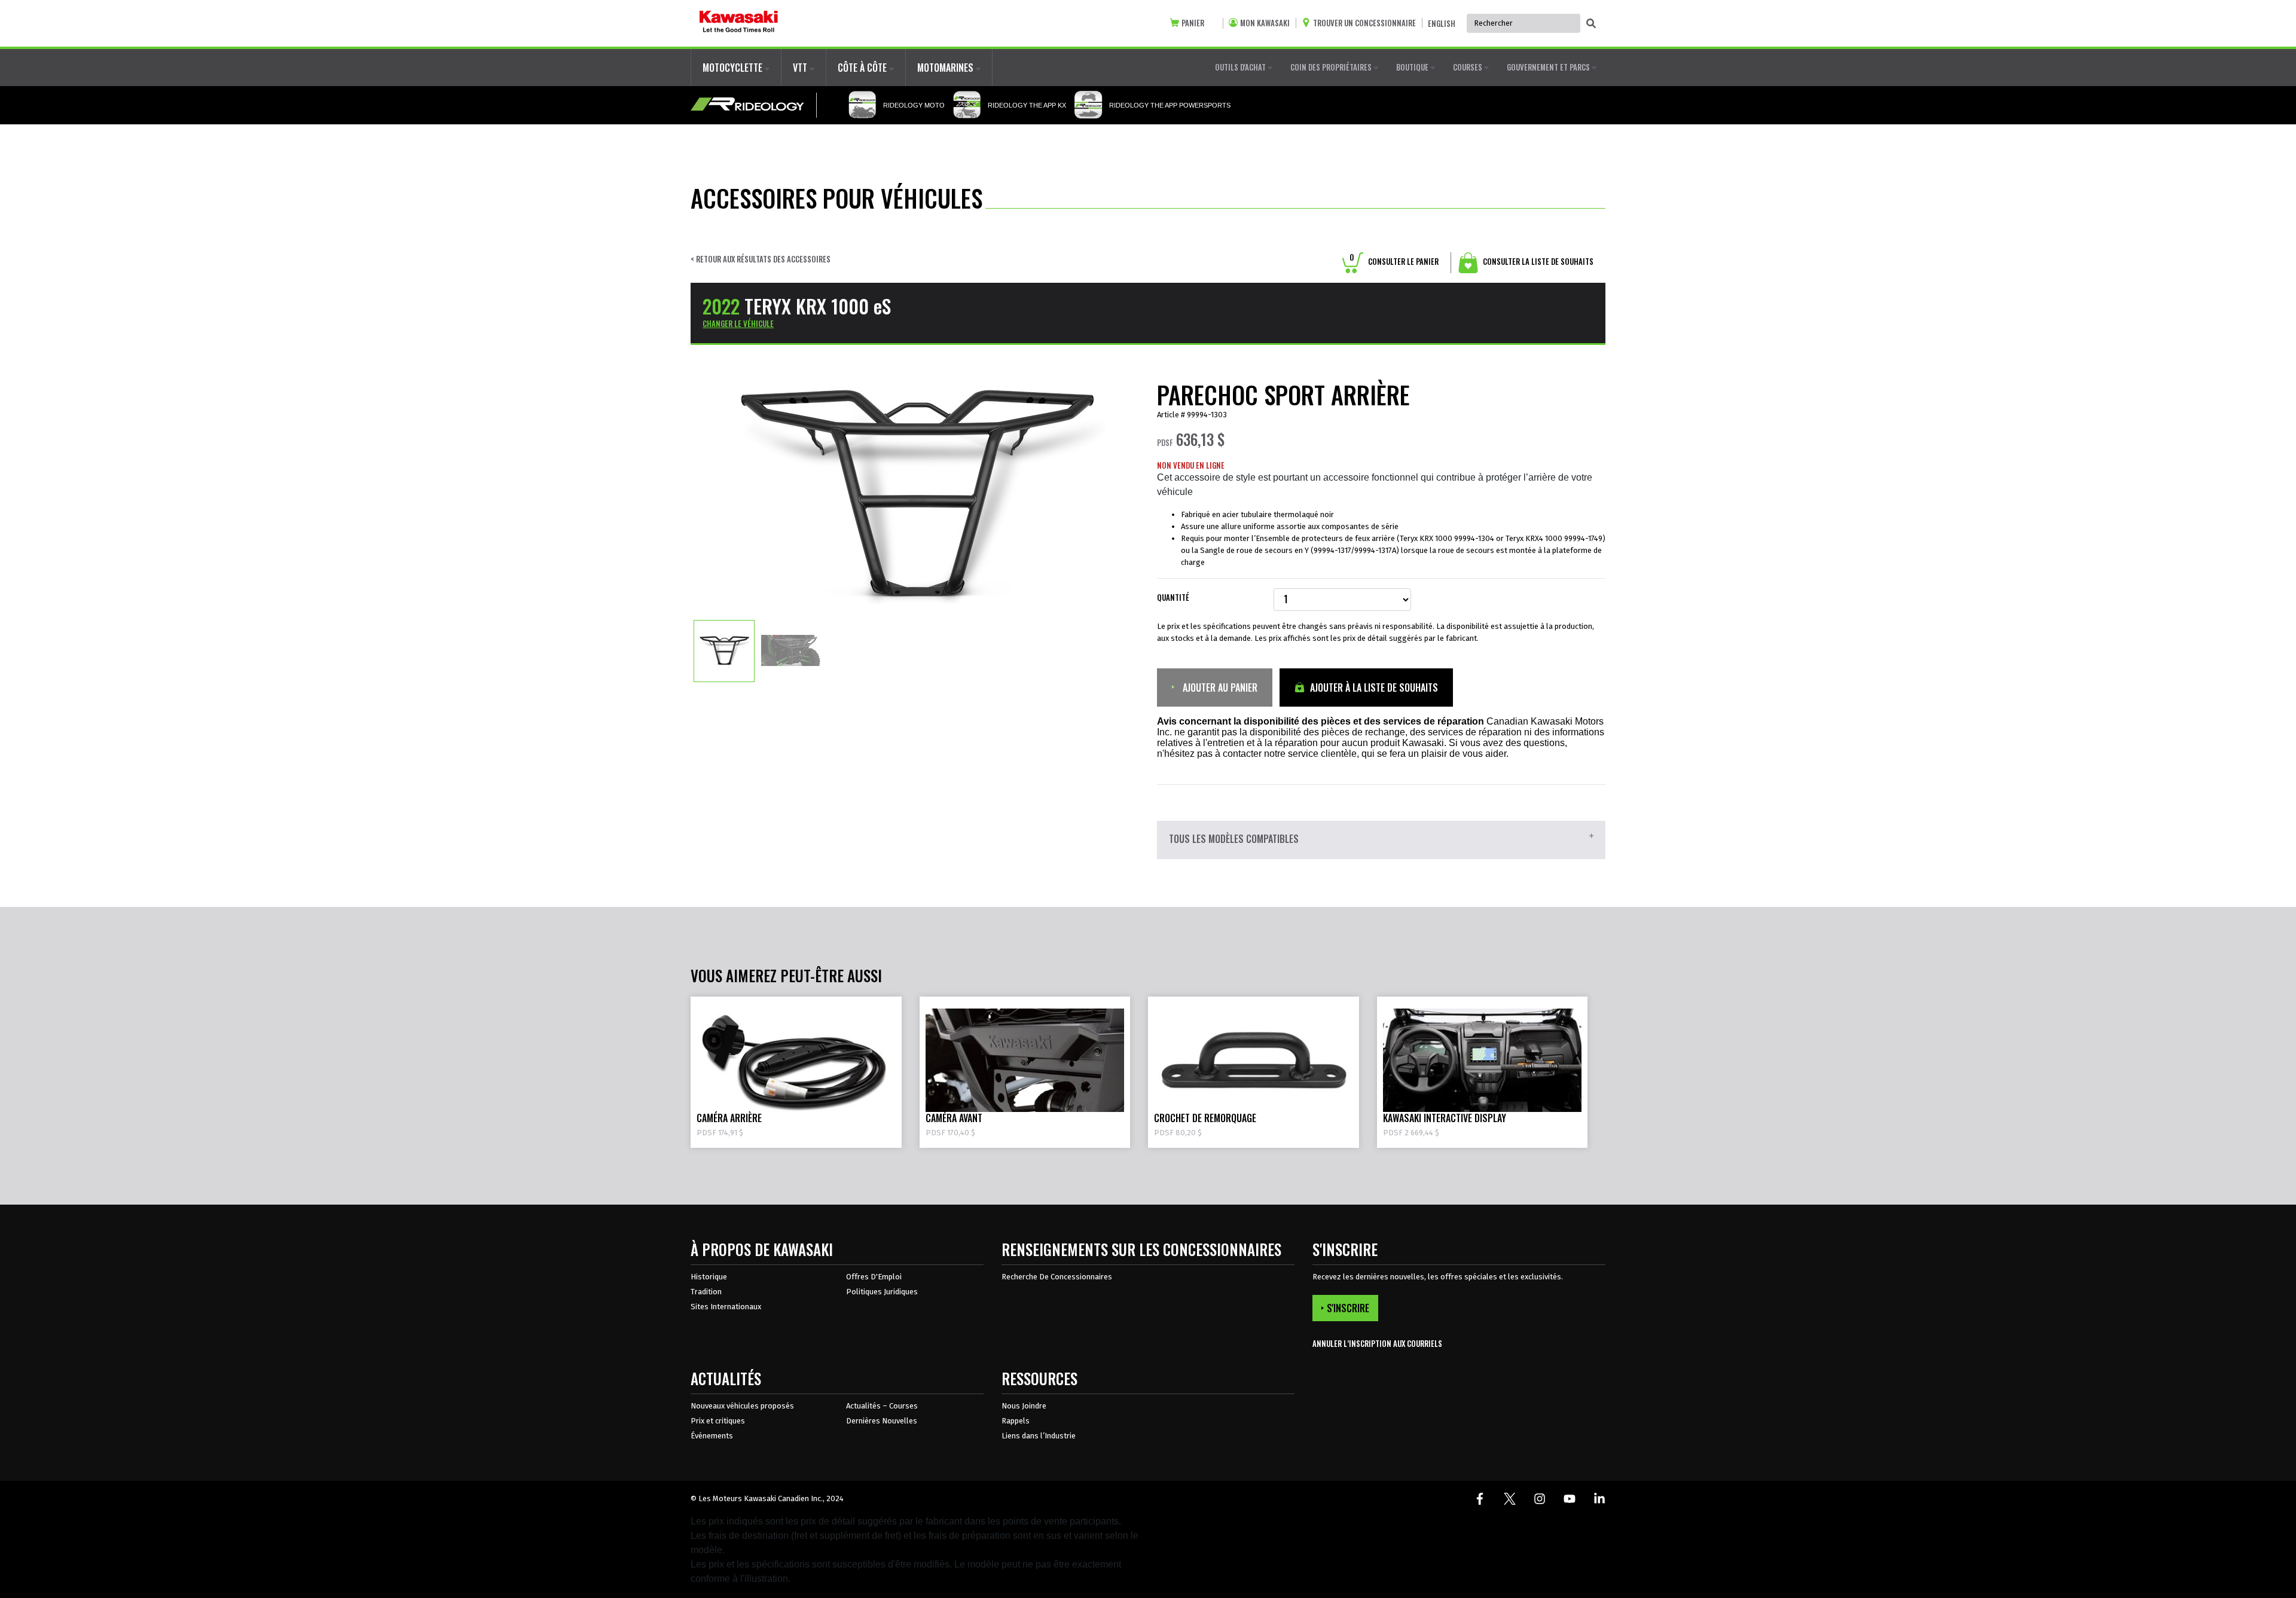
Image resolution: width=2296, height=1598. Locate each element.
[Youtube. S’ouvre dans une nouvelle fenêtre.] (1570, 1499)
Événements (712, 1436)
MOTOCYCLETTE (734, 68)
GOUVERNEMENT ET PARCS (1549, 67)
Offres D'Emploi (874, 1277)
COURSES (1468, 67)
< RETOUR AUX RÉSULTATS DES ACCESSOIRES (761, 259)
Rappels (1016, 1421)
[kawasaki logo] (739, 23)
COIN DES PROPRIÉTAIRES (1332, 67)
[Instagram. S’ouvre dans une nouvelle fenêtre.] (1540, 1499)
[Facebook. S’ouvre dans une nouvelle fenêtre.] (1480, 1499)
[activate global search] (1591, 24)
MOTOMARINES (947, 68)
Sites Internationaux (726, 1307)
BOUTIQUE (1413, 67)
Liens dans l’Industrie (1039, 1436)
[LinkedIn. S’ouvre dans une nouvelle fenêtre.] (1599, 1499)
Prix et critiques (718, 1421)
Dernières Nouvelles (882, 1421)
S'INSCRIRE (1348, 1308)
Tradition (706, 1292)
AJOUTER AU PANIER (1219, 688)
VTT (801, 68)
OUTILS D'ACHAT (1241, 67)
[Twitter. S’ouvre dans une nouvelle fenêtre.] (1510, 1499)
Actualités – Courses (882, 1406)
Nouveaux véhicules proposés (742, 1406)
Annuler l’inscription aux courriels (1377, 1344)
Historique (709, 1277)
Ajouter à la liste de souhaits (1373, 688)
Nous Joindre (1024, 1406)
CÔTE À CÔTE (863, 68)
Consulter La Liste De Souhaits (1537, 261)
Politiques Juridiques (882, 1292)
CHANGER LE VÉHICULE (738, 323)
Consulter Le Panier (1394, 261)
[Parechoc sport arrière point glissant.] (724, 650)
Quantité (1173, 598)
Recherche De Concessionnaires (1057, 1277)
